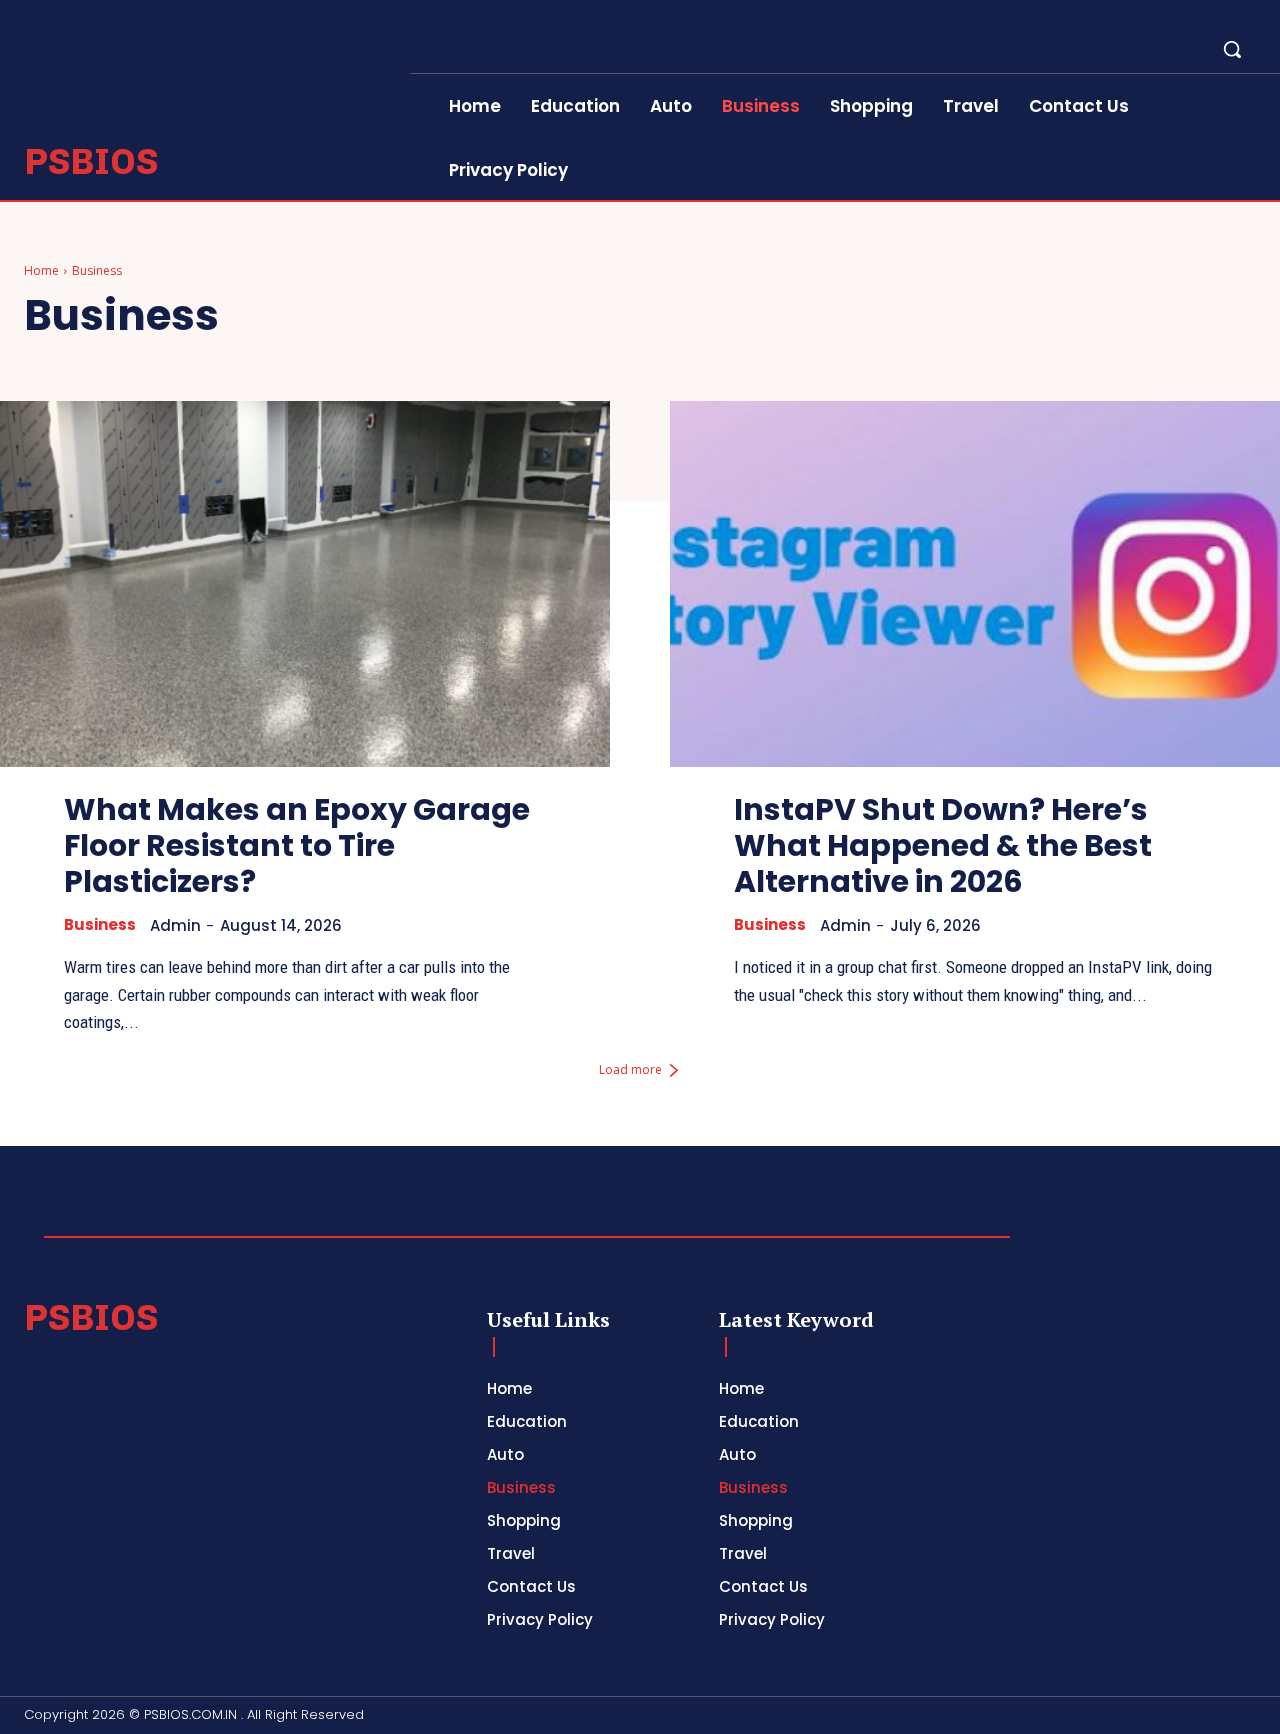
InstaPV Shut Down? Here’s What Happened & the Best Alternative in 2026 (943, 845)
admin (175, 925)
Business (100, 925)
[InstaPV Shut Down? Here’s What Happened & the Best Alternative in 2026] (975, 584)
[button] (1232, 49)
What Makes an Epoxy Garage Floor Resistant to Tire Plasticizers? (297, 845)
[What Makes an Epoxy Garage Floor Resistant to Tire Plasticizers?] (305, 584)
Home (41, 270)
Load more (630, 1069)
